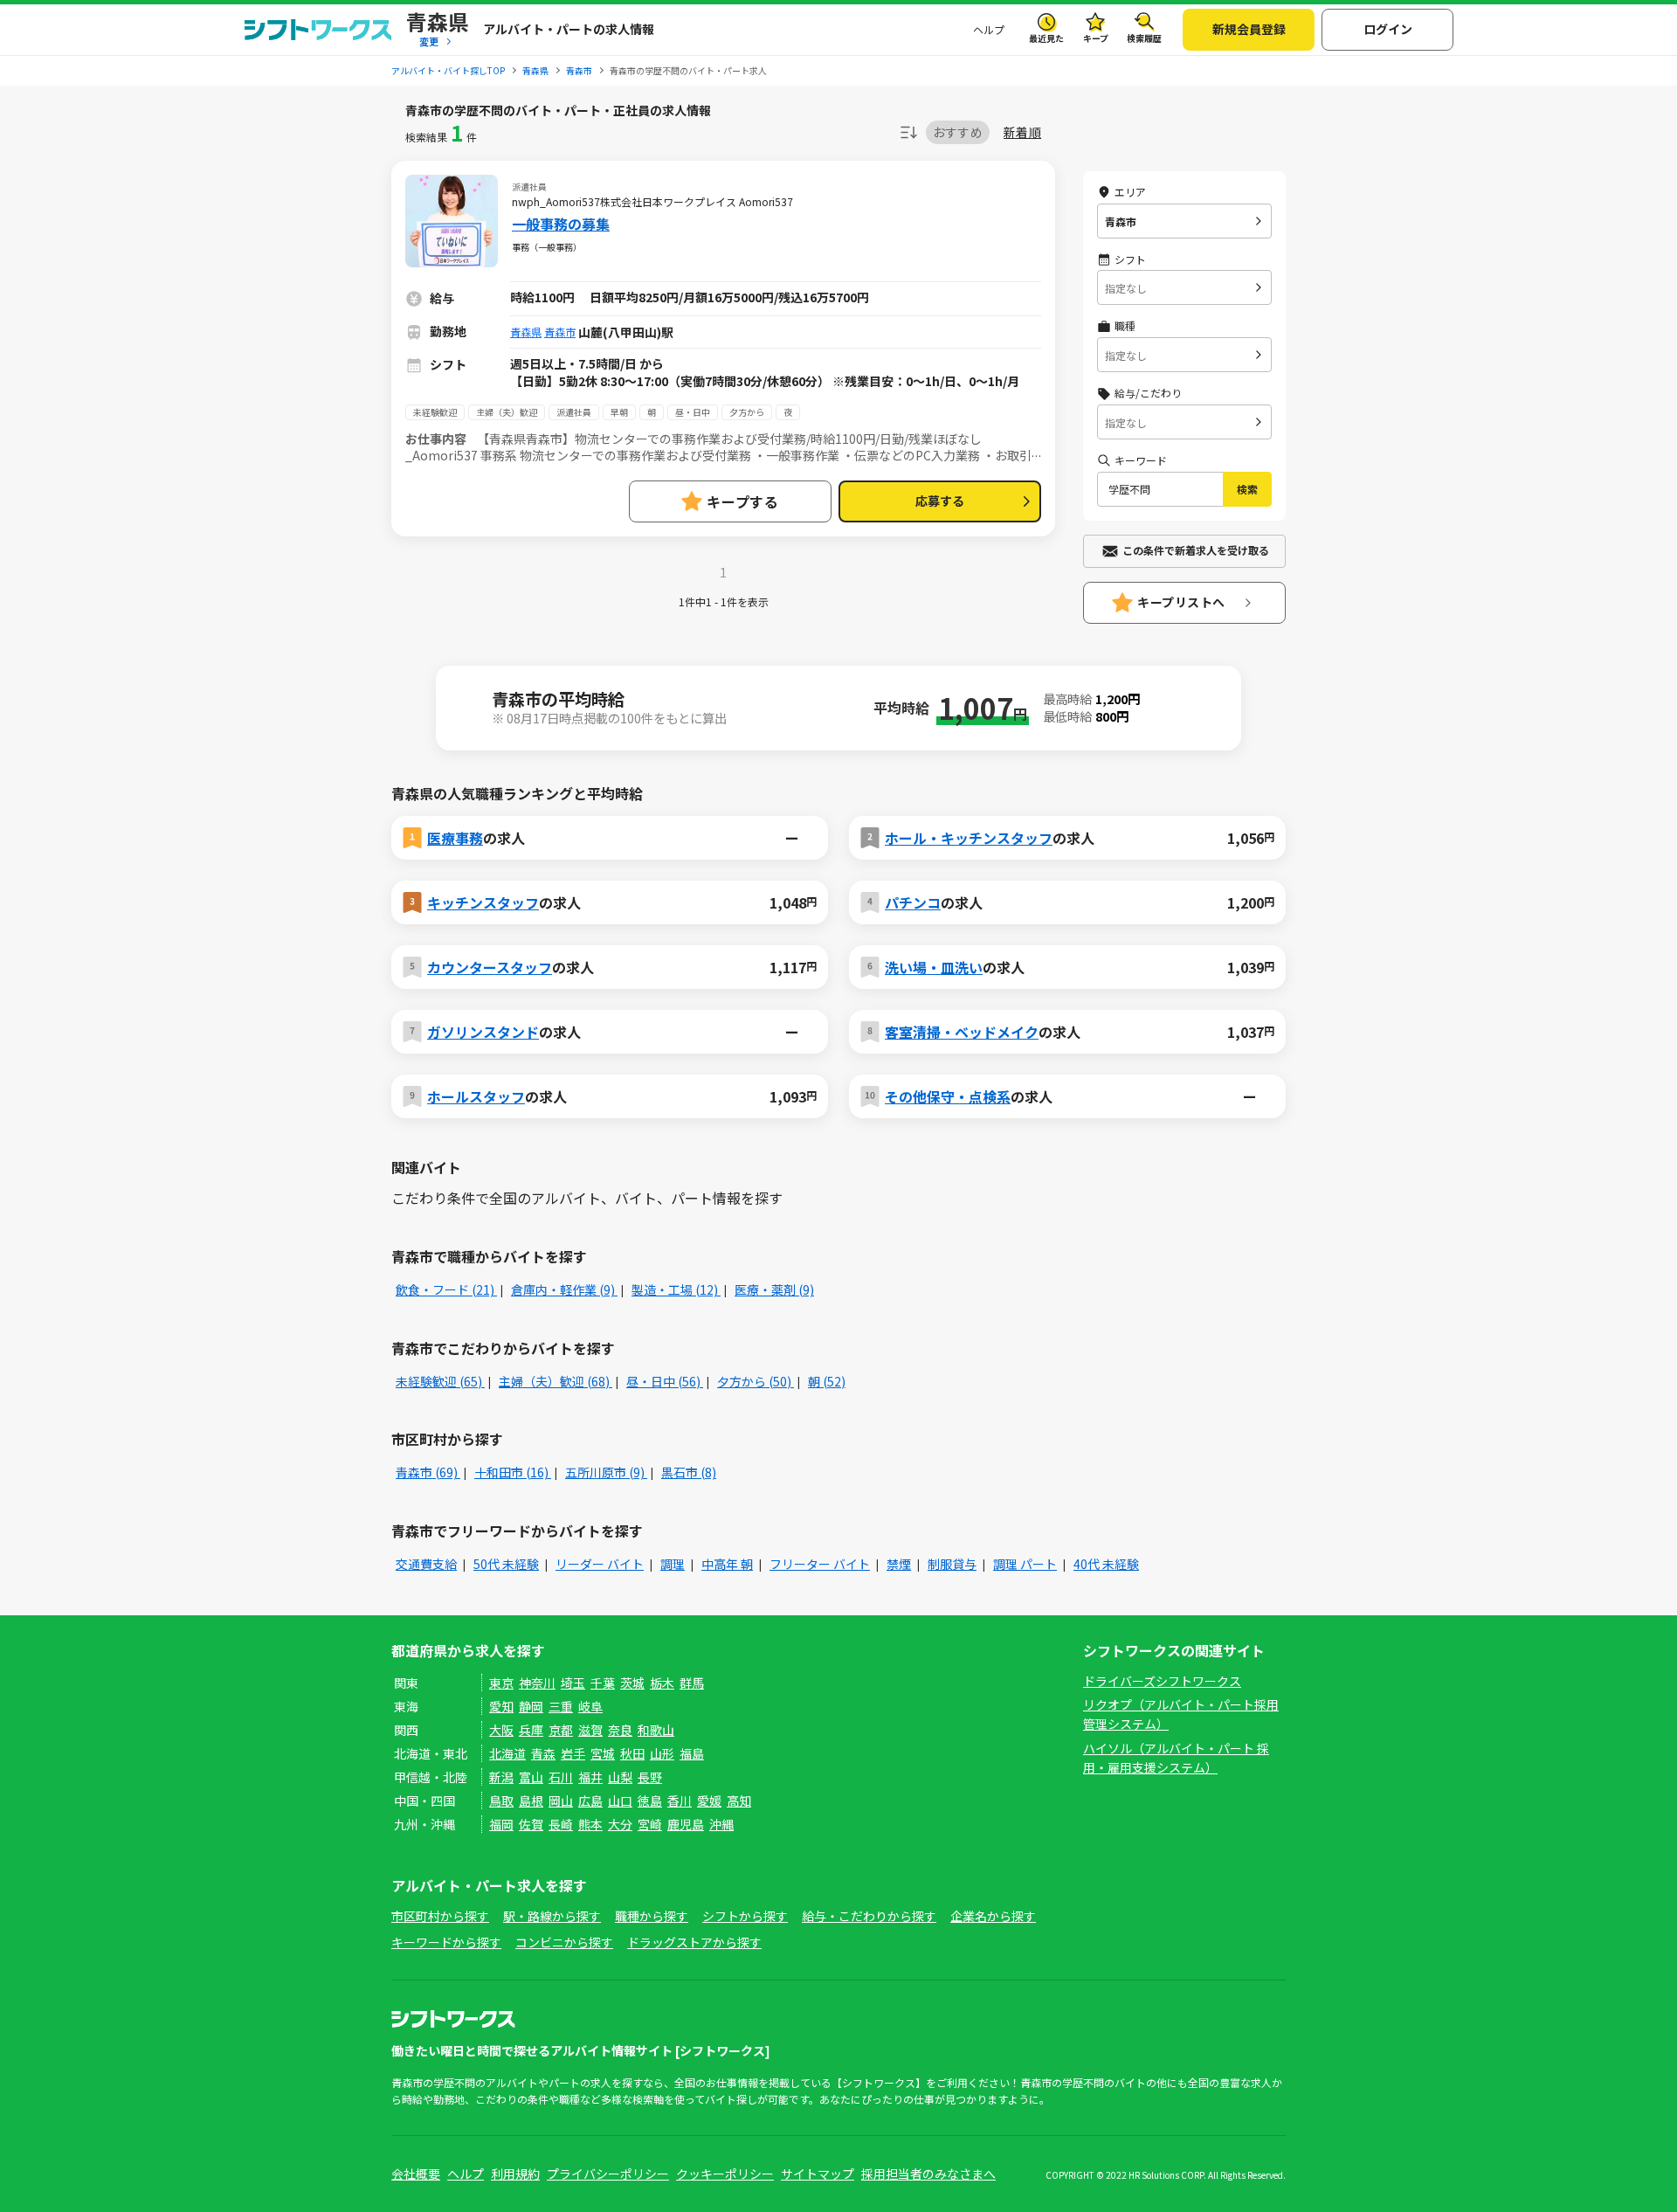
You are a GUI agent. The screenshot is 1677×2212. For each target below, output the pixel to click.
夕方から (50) (756, 1381)
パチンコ (913, 902)
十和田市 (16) (513, 1472)
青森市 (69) (428, 1472)
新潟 (501, 1777)
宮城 (603, 1753)
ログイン (1388, 29)
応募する (940, 501)
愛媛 (709, 1801)
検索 (1247, 489)
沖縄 (721, 1824)
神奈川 (537, 1683)
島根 (531, 1801)
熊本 (590, 1824)
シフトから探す (745, 1916)
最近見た (1046, 38)
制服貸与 (952, 1564)
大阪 (501, 1730)
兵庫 (531, 1730)
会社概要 (416, 2174)
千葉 (603, 1683)
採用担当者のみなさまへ (928, 2174)
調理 (673, 1564)
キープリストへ (1181, 602)
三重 (561, 1706)
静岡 (531, 1706)
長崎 (561, 1824)
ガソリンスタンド (483, 1032)
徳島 (650, 1801)
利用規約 (515, 2174)
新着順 (1022, 132)
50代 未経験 (506, 1564)
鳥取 (501, 1801)
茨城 (632, 1683)
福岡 (501, 1824)
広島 (590, 1801)
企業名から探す (993, 1916)
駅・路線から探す (552, 1916)
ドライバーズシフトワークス (1162, 1681)
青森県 (526, 332)
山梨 (620, 1777)
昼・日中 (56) (665, 1381)
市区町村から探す (440, 1916)
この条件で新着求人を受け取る (1196, 550)
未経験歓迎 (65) (440, 1381)
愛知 (501, 1706)
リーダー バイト (600, 1564)
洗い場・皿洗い (934, 967)
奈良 (620, 1730)
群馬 (692, 1683)
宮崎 (650, 1824)
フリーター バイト (820, 1564)
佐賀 (531, 1824)
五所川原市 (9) (606, 1472)
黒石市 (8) (689, 1472)
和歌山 (656, 1730)
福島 (692, 1753)
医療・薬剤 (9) (774, 1289)
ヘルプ (989, 29)
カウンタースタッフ (490, 967)
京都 (561, 1730)
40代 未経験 (1106, 1564)
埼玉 (573, 1683)
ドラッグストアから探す (694, 1942)
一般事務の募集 (561, 224)
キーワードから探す (446, 1942)
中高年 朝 (727, 1564)
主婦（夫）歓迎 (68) (556, 1381)
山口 (620, 1801)
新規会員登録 (1249, 29)
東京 (501, 1683)
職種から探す (652, 1916)
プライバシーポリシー (608, 2174)
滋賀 (590, 1730)
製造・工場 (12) (676, 1289)
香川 (680, 1801)
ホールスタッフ (476, 1096)
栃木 (662, 1683)
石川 (561, 1777)
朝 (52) (827, 1381)
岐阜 (590, 1706)
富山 (531, 1777)
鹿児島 (686, 1824)
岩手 (573, 1753)
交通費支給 (426, 1564)
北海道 (507, 1753)
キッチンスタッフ (483, 902)
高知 (739, 1801)
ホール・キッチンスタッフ (969, 838)
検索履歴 (1144, 38)
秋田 (632, 1753)
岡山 (561, 1801)
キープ (1096, 38)
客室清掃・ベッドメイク (962, 1032)
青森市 (560, 332)
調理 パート (1025, 1564)
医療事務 (455, 838)
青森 (543, 1753)
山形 (662, 1753)
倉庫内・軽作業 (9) (564, 1289)
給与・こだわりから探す (869, 1916)
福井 (590, 1777)
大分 (620, 1824)
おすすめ (958, 132)
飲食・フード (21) (446, 1289)
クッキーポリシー (725, 2174)
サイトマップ (818, 2174)
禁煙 (899, 1564)
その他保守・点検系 (948, 1096)
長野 (650, 1777)
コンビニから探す (564, 1942)
